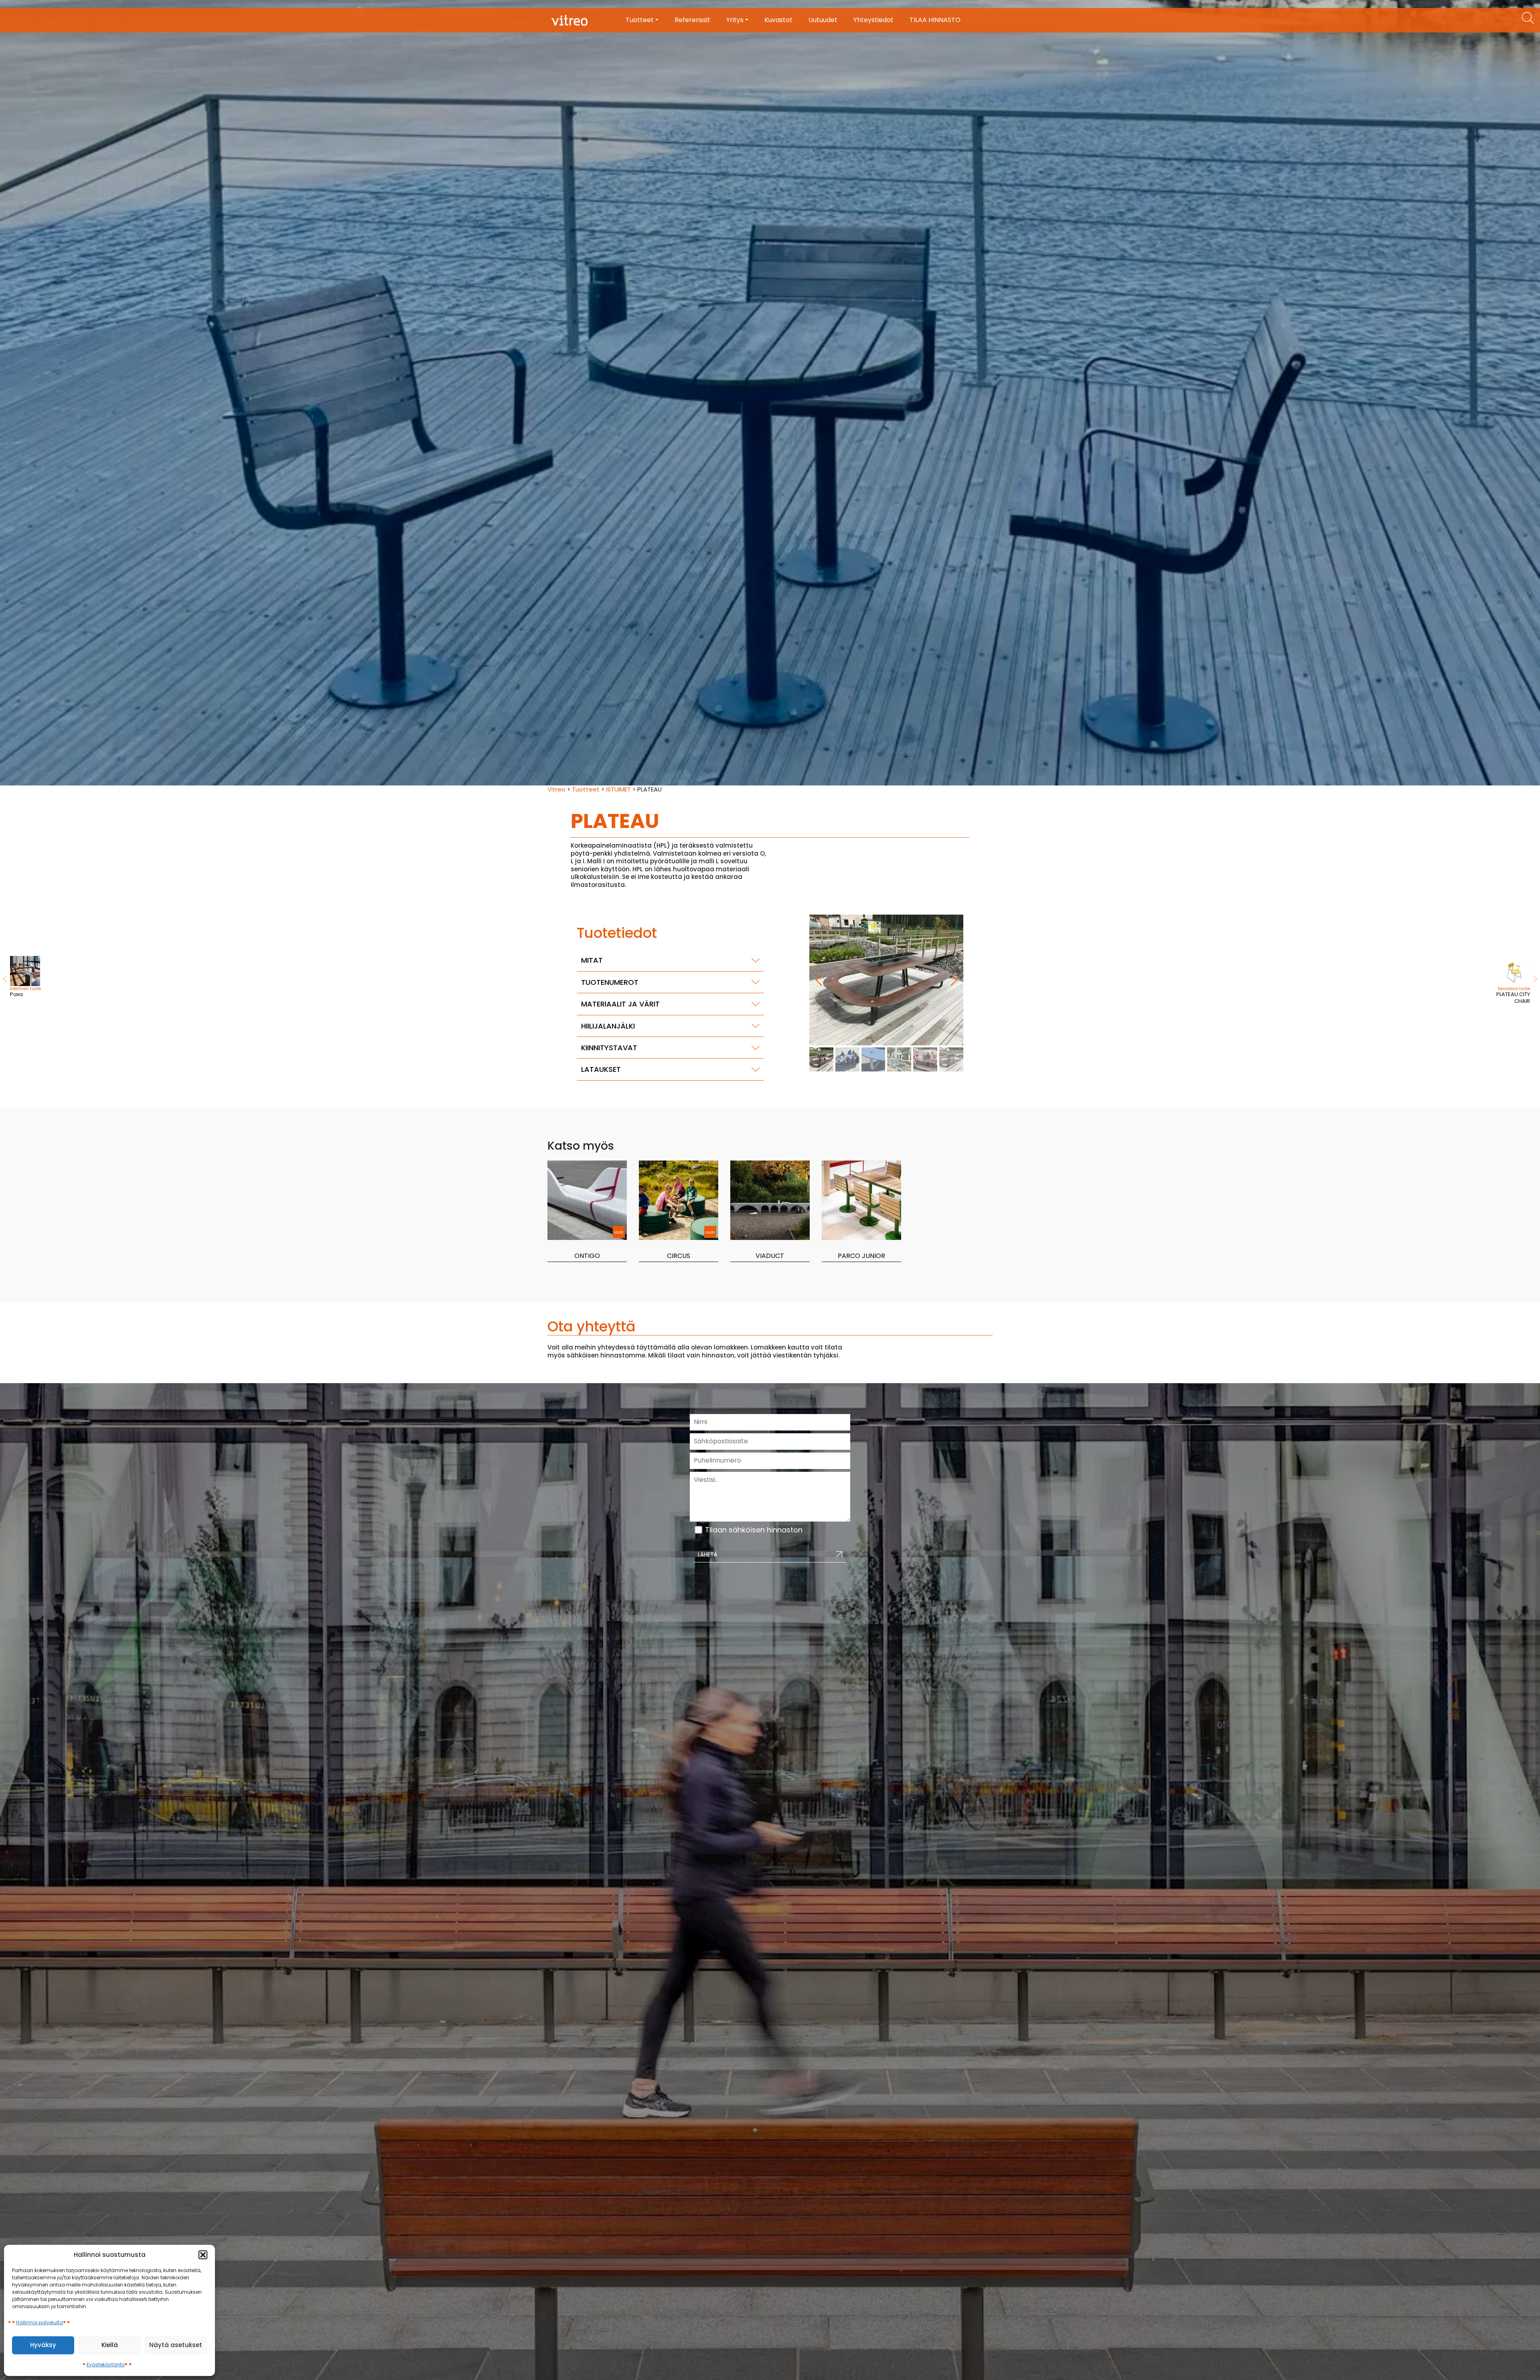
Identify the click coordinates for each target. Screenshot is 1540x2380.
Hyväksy (43, 2345)
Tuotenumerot (610, 982)
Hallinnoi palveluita (40, 2322)
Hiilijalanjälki (608, 1026)
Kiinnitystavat (609, 1048)
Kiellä (110, 2345)
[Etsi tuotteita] (1528, 18)
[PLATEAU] (886, 980)
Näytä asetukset (176, 2345)
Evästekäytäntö (106, 2365)
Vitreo (556, 789)
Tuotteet (586, 789)
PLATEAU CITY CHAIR (1513, 995)
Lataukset (601, 1069)
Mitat (592, 960)
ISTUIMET (618, 789)
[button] (203, 2255)
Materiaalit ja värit (620, 1004)
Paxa (25, 992)
